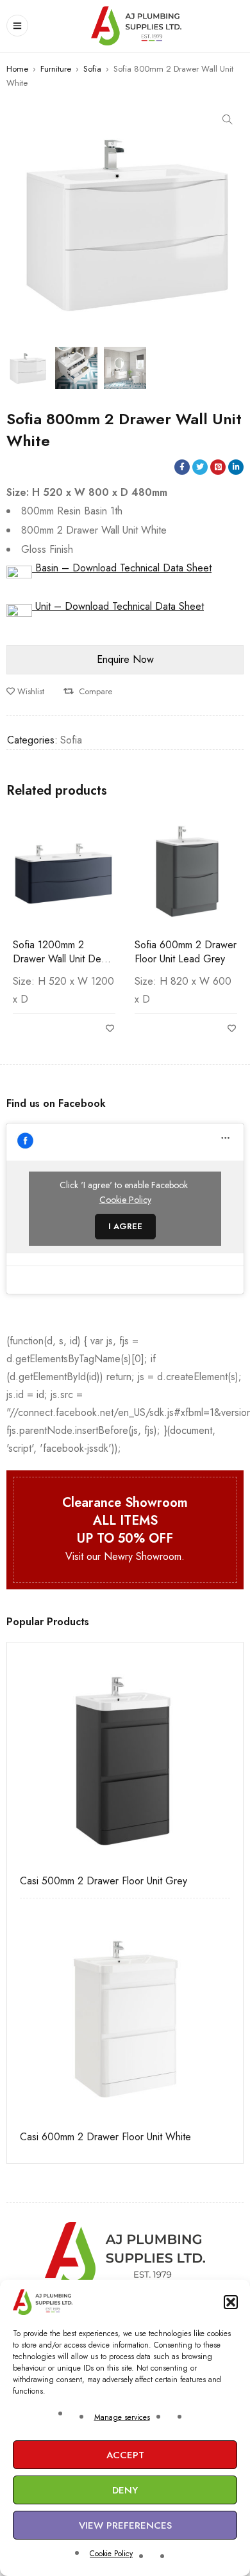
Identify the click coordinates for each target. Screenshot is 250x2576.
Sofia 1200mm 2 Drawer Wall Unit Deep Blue (63, 959)
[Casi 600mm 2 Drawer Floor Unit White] (125, 2016)
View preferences (125, 2525)
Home (17, 69)
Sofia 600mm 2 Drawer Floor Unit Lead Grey (186, 952)
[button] (231, 2302)
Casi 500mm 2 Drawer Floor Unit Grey (104, 1881)
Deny (125, 2490)
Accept (125, 2455)
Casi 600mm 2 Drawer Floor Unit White (105, 2137)
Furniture (56, 69)
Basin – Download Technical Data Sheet (122, 568)
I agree (125, 1226)
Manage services (122, 2417)
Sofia (92, 69)
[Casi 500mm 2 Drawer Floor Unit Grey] (125, 1760)
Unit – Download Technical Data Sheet (118, 606)
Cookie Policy (111, 2554)
